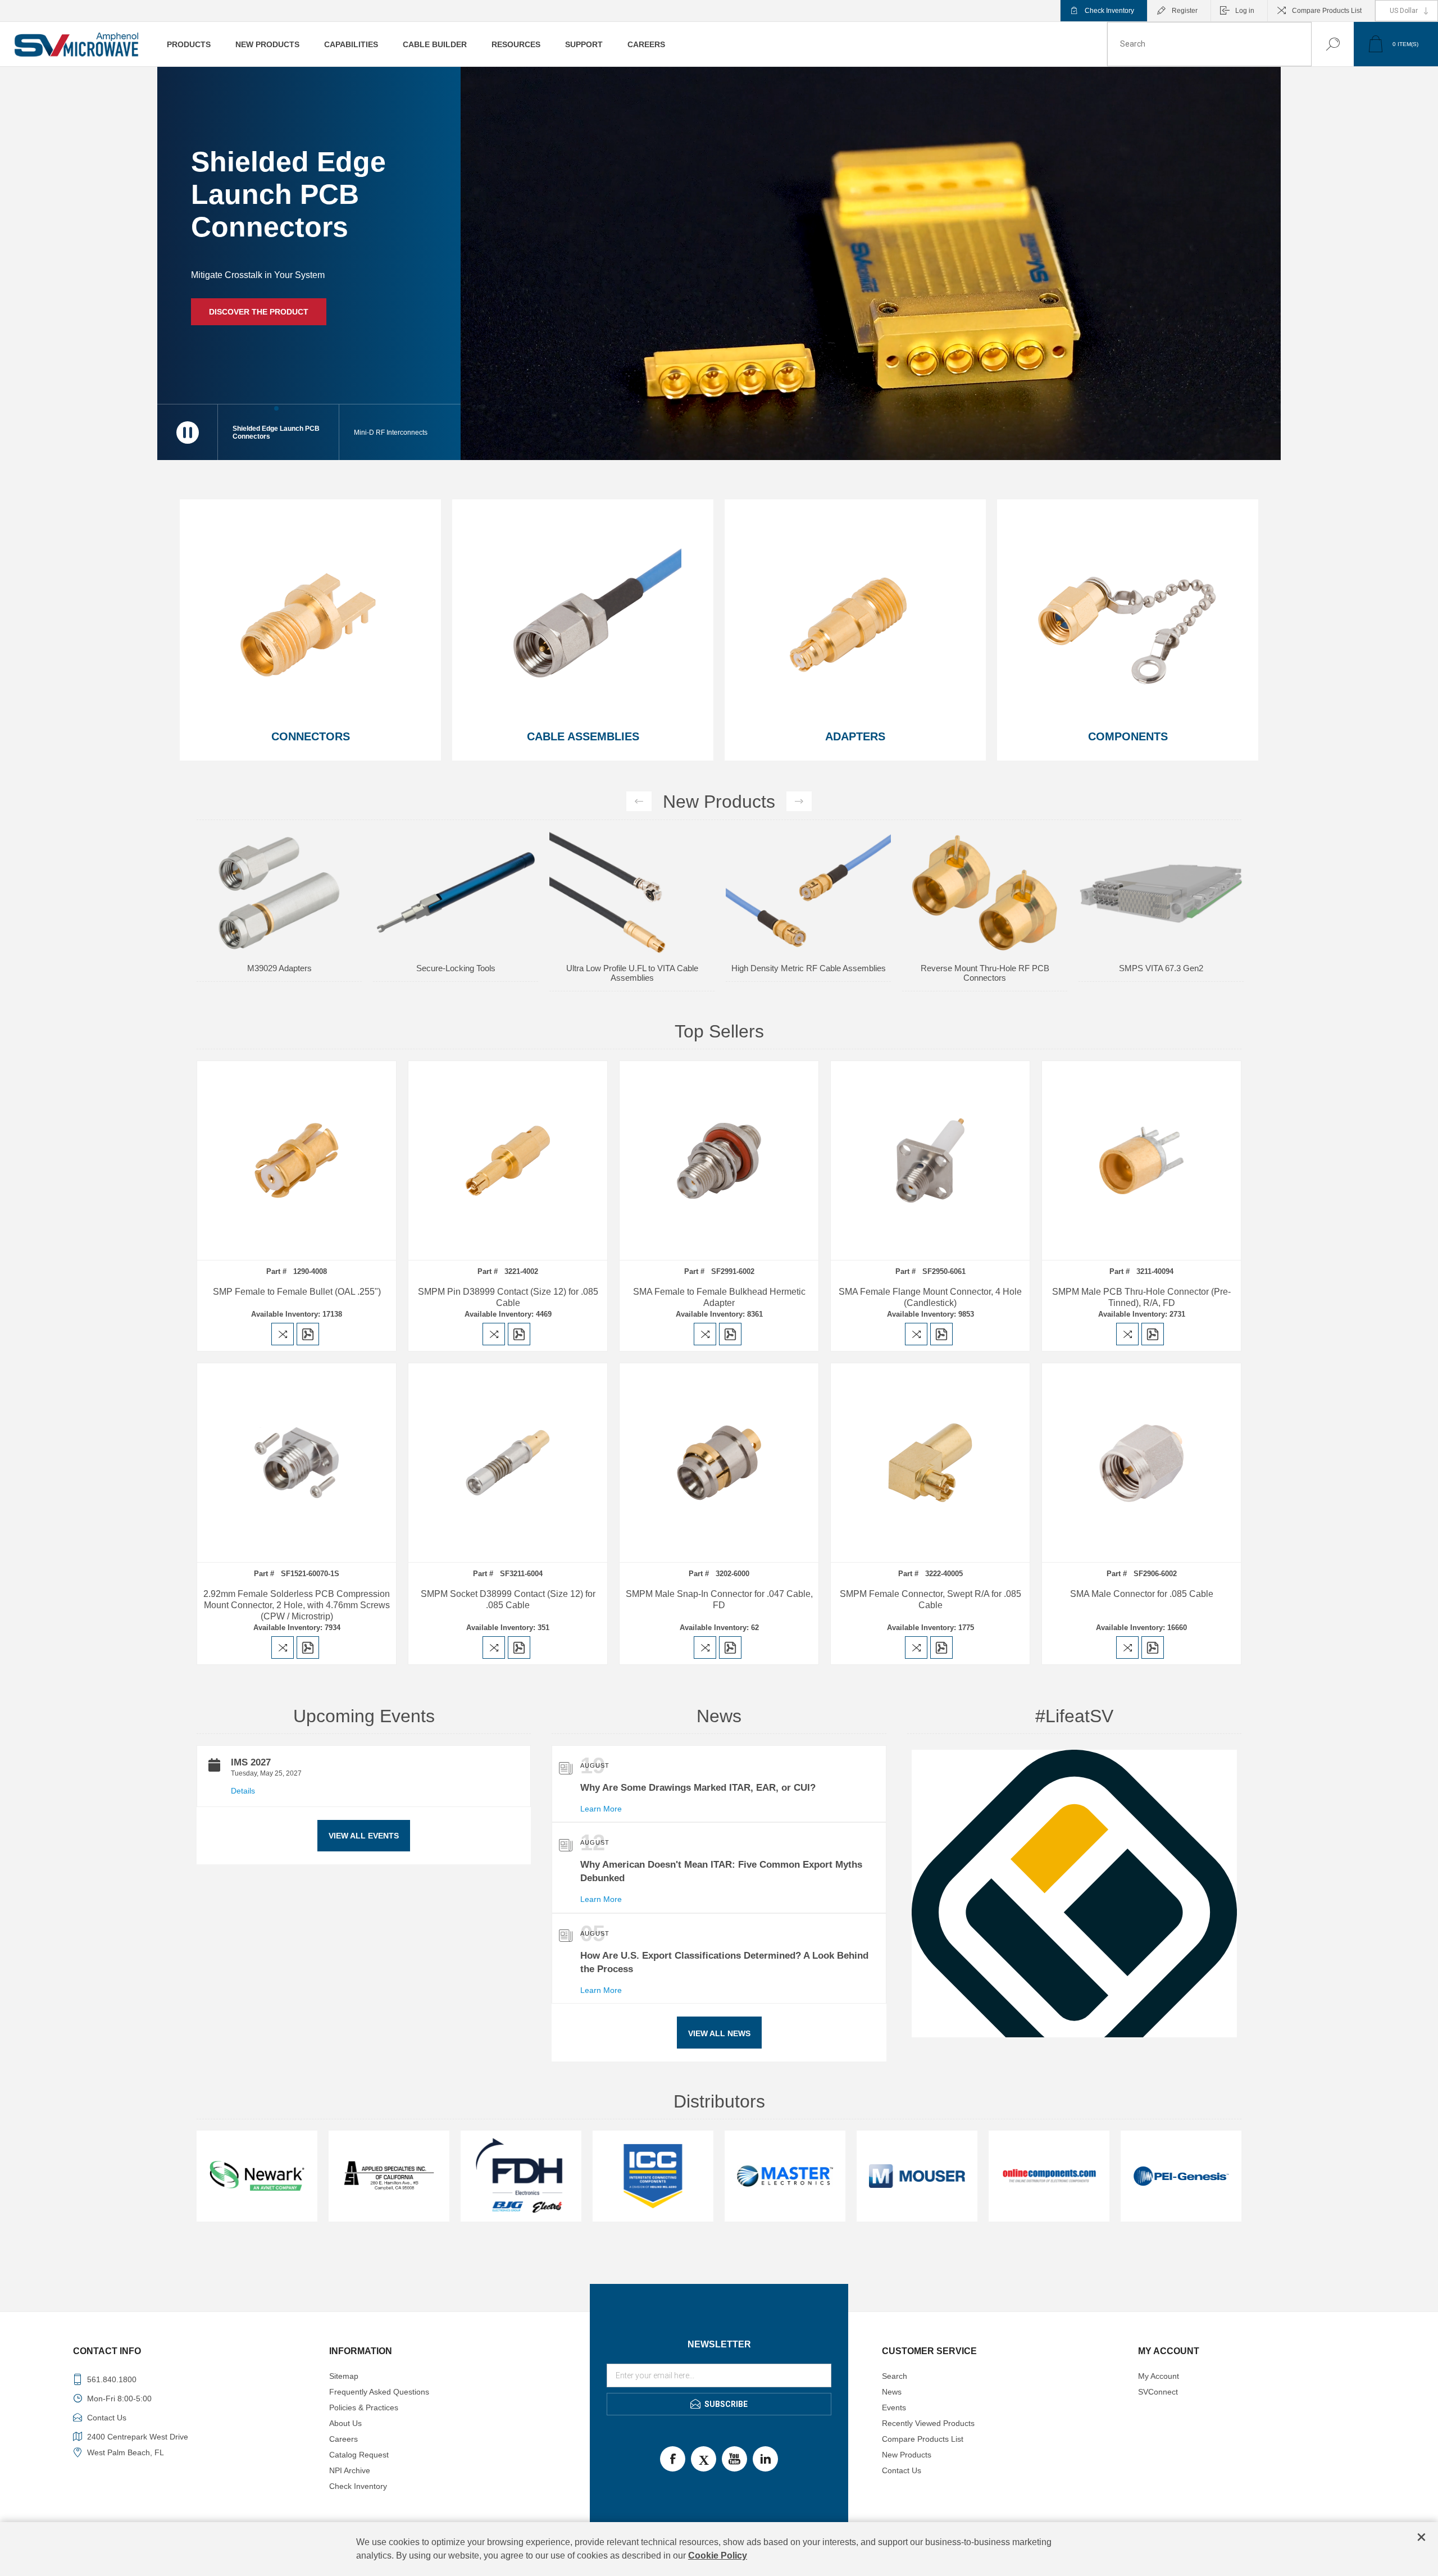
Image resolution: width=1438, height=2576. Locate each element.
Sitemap (344, 2376)
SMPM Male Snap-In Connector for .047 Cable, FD (719, 1599)
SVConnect (1158, 2392)
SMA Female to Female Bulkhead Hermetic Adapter (719, 1297)
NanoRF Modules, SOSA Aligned (809, 968)
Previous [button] (639, 801)
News (892, 2392)
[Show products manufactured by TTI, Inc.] (389, 2176)
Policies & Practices (364, 2407)
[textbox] (1209, 44)
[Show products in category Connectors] (310, 630)
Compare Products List (1327, 11)
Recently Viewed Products (928, 2423)
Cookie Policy (718, 2555)
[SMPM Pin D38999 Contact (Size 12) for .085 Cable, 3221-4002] (508, 1160)
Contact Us (902, 2470)
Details (243, 1791)
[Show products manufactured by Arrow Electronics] (653, 2176)
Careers (343, 2439)
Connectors (311, 736)
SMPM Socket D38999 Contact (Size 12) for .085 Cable (508, 1599)
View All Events (364, 1836)
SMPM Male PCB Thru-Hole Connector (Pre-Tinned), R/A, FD (1141, 1297)
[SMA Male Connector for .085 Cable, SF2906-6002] (1141, 1463)
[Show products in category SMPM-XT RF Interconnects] (632, 893)
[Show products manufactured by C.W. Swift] (917, 2176)
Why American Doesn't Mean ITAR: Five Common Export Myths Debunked (721, 1871)
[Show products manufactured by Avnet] (785, 2176)
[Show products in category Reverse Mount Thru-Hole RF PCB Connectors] (279, 893)
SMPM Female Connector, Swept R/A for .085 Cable (930, 1599)
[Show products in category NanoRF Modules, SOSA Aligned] (808, 893)
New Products (907, 2455)
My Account (1159, 2376)
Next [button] (799, 801)
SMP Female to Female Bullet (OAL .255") (297, 1292)
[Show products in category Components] (1128, 630)
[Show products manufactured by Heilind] (1181, 2176)
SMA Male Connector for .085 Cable (1142, 1594)
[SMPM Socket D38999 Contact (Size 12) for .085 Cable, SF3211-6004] (508, 1463)
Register (1185, 11)
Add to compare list (283, 1334)
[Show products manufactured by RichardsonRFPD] (257, 2176)
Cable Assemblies (583, 736)
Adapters (855, 736)
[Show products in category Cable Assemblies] (583, 630)
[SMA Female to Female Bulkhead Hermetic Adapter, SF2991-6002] (719, 1160)
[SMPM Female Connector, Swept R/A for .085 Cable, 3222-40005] (930, 1463)
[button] (400, 432)
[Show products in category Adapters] (855, 630)
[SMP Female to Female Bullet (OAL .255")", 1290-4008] (297, 1160)
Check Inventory (1109, 11)
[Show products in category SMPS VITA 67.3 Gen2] (456, 893)
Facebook (673, 2459)
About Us (345, 2423)
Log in (1245, 11)
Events (894, 2407)
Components (1128, 736)
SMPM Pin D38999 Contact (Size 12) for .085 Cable (508, 1297)
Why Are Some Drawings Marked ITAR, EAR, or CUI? (698, 1788)
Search (1321, 44)
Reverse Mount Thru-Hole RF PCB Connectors (279, 973)
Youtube (734, 2459)
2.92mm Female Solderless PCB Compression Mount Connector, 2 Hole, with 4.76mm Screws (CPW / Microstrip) (297, 1605)
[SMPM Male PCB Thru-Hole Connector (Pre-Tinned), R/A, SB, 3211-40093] (1141, 1160)
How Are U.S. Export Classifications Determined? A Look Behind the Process (724, 1962)
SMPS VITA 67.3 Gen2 (456, 968)
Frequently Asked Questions (379, 2392)
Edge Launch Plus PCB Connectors (985, 845)
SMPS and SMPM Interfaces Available (291, 301)
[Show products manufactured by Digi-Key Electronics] (1049, 2176)
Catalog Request (359, 2455)
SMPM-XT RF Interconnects (632, 968)
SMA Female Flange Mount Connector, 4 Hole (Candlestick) (930, 1297)
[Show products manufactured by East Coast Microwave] (521, 2176)
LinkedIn (765, 2459)
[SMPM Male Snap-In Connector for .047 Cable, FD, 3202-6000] (719, 1463)
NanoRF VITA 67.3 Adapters (1161, 845)
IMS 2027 (251, 1762)
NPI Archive (350, 2470)
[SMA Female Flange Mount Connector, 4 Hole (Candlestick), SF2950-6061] (930, 1160)
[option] (279, 917)
